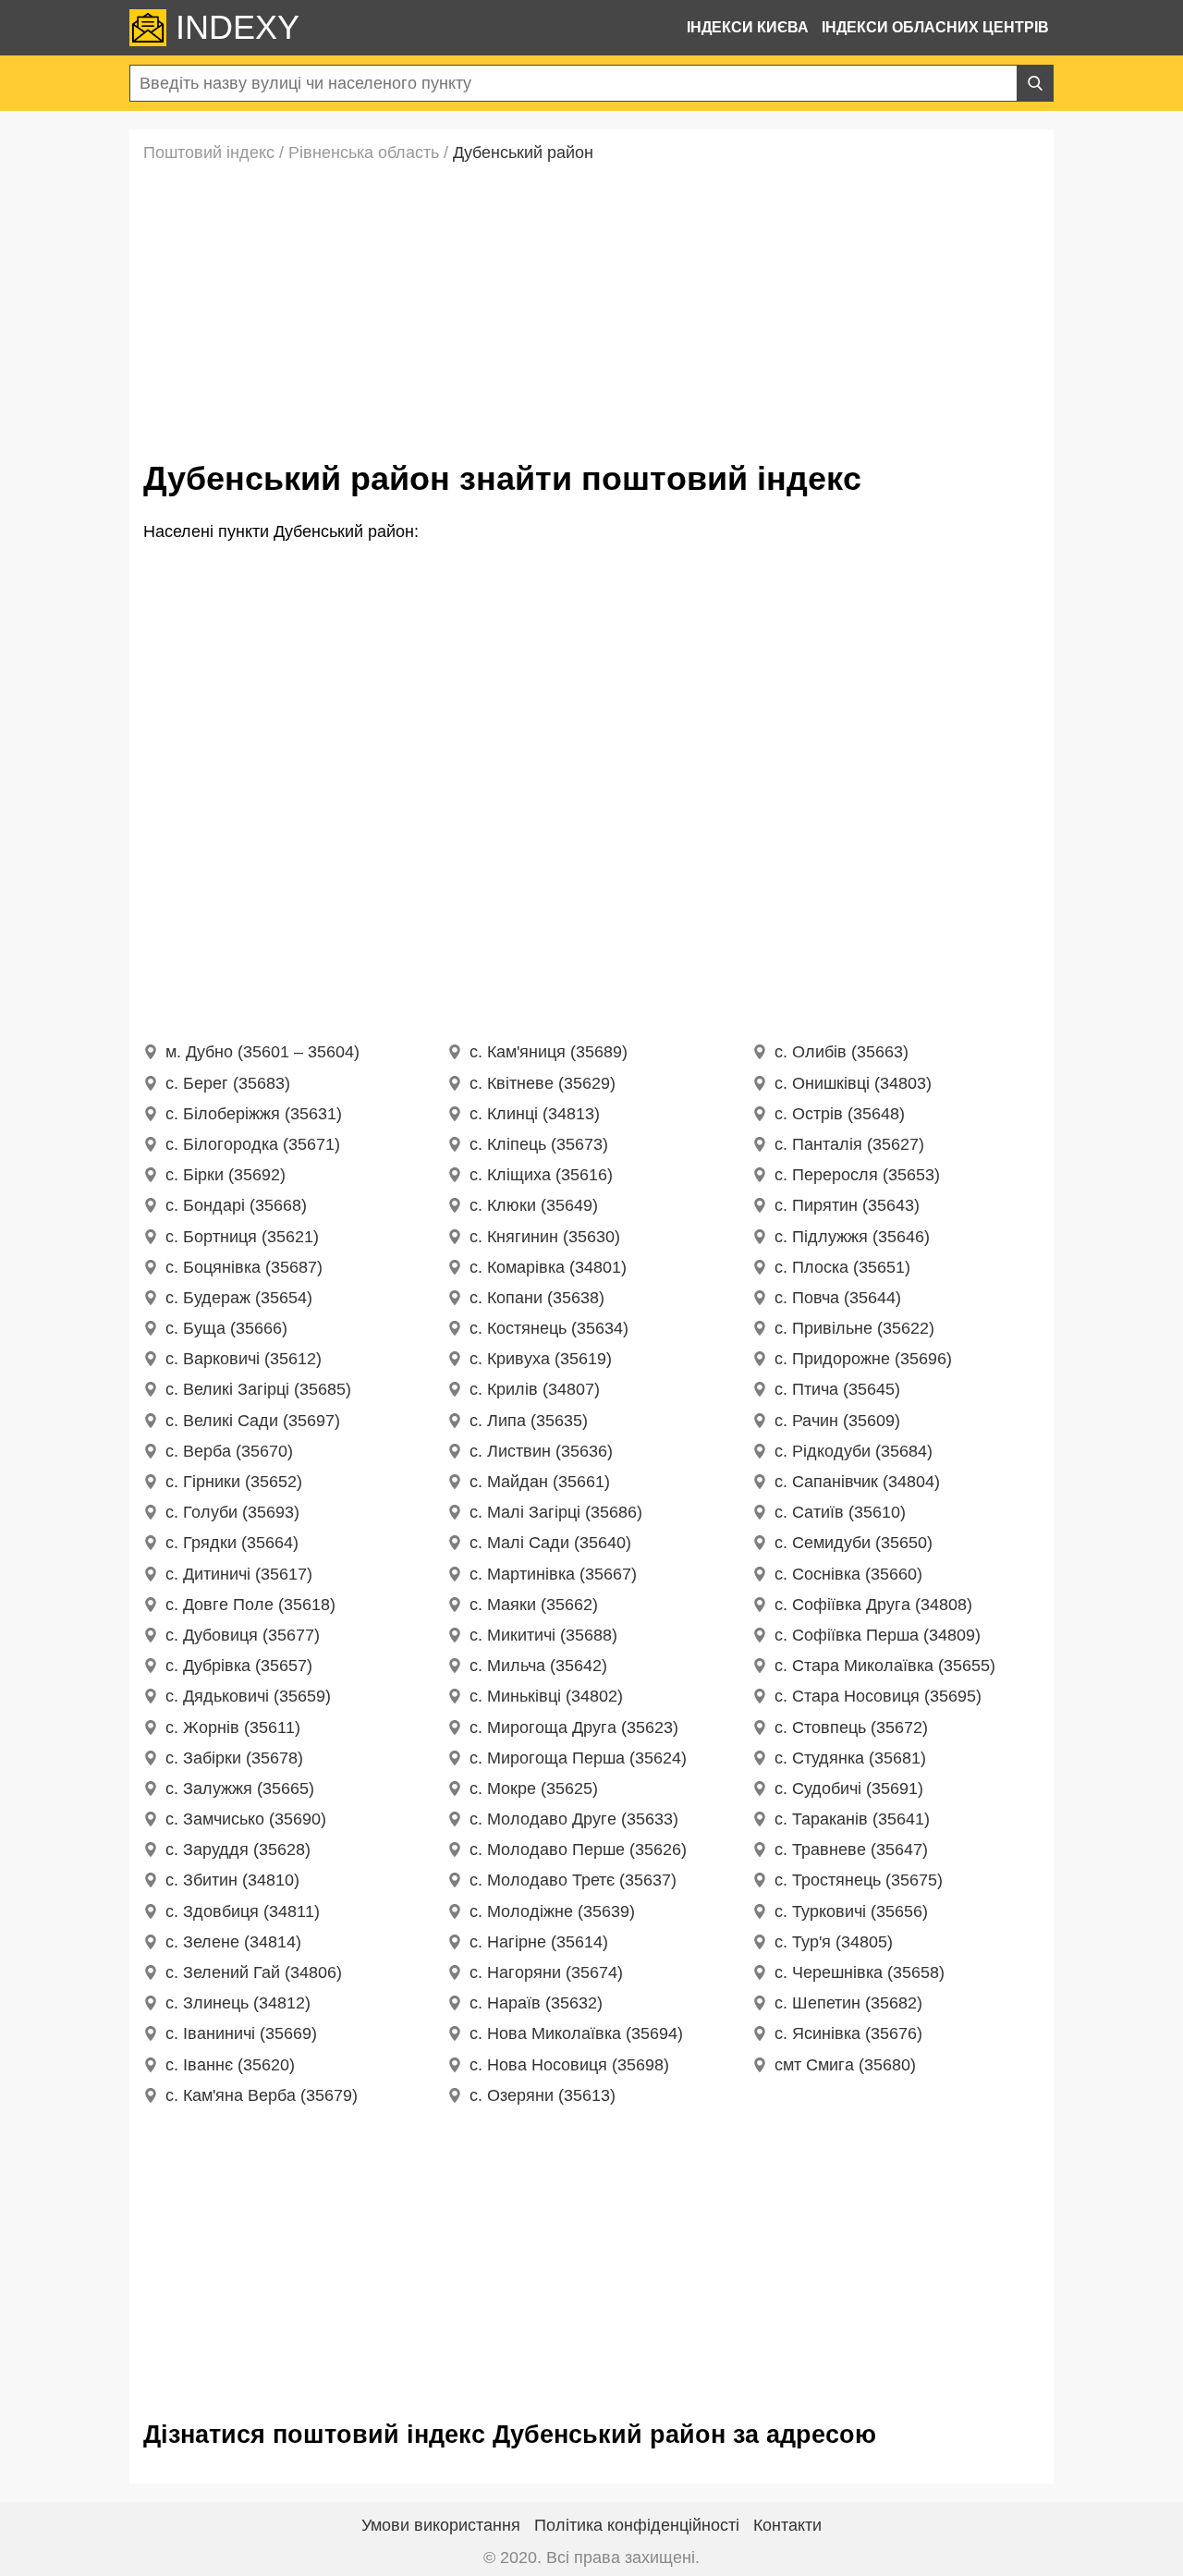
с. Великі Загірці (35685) (258, 1389)
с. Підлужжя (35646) (852, 1237)
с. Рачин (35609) (837, 1421)
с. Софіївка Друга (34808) (873, 1605)
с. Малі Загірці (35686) (556, 1512)
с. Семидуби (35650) (854, 1543)
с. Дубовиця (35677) (243, 1635)
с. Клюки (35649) (534, 1205)
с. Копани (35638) (537, 1298)
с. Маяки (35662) (534, 1605)
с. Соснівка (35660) (848, 1574)
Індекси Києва (748, 27)
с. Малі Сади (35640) (550, 1543)
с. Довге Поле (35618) (250, 1605)
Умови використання (441, 2525)
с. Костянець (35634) (549, 1328)
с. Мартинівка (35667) (553, 1574)
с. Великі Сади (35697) (253, 1421)
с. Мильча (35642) (538, 1666)
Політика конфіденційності (637, 2525)
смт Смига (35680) (845, 2065)
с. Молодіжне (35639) (552, 1911)
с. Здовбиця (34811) (243, 1911)
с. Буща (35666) (226, 1328)
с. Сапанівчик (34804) (857, 1482)
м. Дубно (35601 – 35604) (262, 1052)
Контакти (787, 2525)
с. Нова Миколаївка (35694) (576, 2033)
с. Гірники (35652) (234, 1482)
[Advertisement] (591, 307)
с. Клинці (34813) (535, 1114)
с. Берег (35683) (228, 1083)
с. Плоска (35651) (842, 1267)
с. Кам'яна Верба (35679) (262, 2095)
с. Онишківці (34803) (853, 1083)
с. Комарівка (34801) (548, 1267)
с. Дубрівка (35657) (239, 1666)
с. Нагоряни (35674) (546, 1972)
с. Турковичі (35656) (851, 1911)
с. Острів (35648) (840, 1114)
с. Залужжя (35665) (240, 1789)
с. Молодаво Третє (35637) (573, 1880)
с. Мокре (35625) (534, 1789)
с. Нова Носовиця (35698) (569, 2065)
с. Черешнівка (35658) (860, 1972)
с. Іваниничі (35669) (241, 2033)
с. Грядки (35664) (232, 1543)
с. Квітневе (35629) (543, 1083)
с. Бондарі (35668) (236, 1205)
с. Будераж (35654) (239, 1298)
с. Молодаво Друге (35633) (574, 1819)
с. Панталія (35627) (849, 1144)
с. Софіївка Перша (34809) (878, 1635)
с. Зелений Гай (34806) (254, 1972)
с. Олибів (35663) (842, 1052)
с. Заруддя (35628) (238, 1850)
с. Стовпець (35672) (851, 1728)
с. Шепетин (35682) (848, 2003)
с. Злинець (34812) (238, 2003)
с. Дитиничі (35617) (239, 1574)
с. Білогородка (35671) (253, 1144)
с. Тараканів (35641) (852, 1819)
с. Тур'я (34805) (834, 1942)
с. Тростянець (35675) (859, 1880)
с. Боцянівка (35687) (244, 1267)
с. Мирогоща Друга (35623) (574, 1728)
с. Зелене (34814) (233, 1942)
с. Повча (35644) (838, 1298)
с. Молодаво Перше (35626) (578, 1850)
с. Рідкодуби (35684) (854, 1451)
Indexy (238, 28)
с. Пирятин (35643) (847, 1205)
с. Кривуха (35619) (541, 1359)
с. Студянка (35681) (850, 1758)
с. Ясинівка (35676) (848, 2033)
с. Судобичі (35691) (849, 1789)
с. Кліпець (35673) (539, 1144)
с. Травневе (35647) (851, 1850)
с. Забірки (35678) (234, 1758)
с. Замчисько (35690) (246, 1819)
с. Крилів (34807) (535, 1389)
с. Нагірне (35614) (539, 1942)
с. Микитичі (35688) (543, 1635)
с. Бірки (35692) (226, 1175)
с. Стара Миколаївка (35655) (885, 1666)
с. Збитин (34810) (232, 1880)
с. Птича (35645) (837, 1389)
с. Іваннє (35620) (230, 2065)
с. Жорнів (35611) (233, 1728)
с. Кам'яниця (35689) (549, 1052)
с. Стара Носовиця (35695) (878, 1696)
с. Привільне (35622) (854, 1328)
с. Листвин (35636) (541, 1451)
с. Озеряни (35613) (543, 2095)
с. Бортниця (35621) (242, 1237)
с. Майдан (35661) (540, 1482)
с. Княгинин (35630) (545, 1237)
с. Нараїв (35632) (536, 2003)
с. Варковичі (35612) (244, 1359)
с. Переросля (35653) (857, 1175)
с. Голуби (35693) (232, 1512)
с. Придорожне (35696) (863, 1359)
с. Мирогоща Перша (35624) (578, 1758)
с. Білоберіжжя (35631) (254, 1114)
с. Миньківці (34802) (546, 1696)
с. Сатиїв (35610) (840, 1512)
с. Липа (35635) (529, 1421)
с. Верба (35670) (229, 1451)
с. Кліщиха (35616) (541, 1175)
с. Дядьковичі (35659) (248, 1696)
